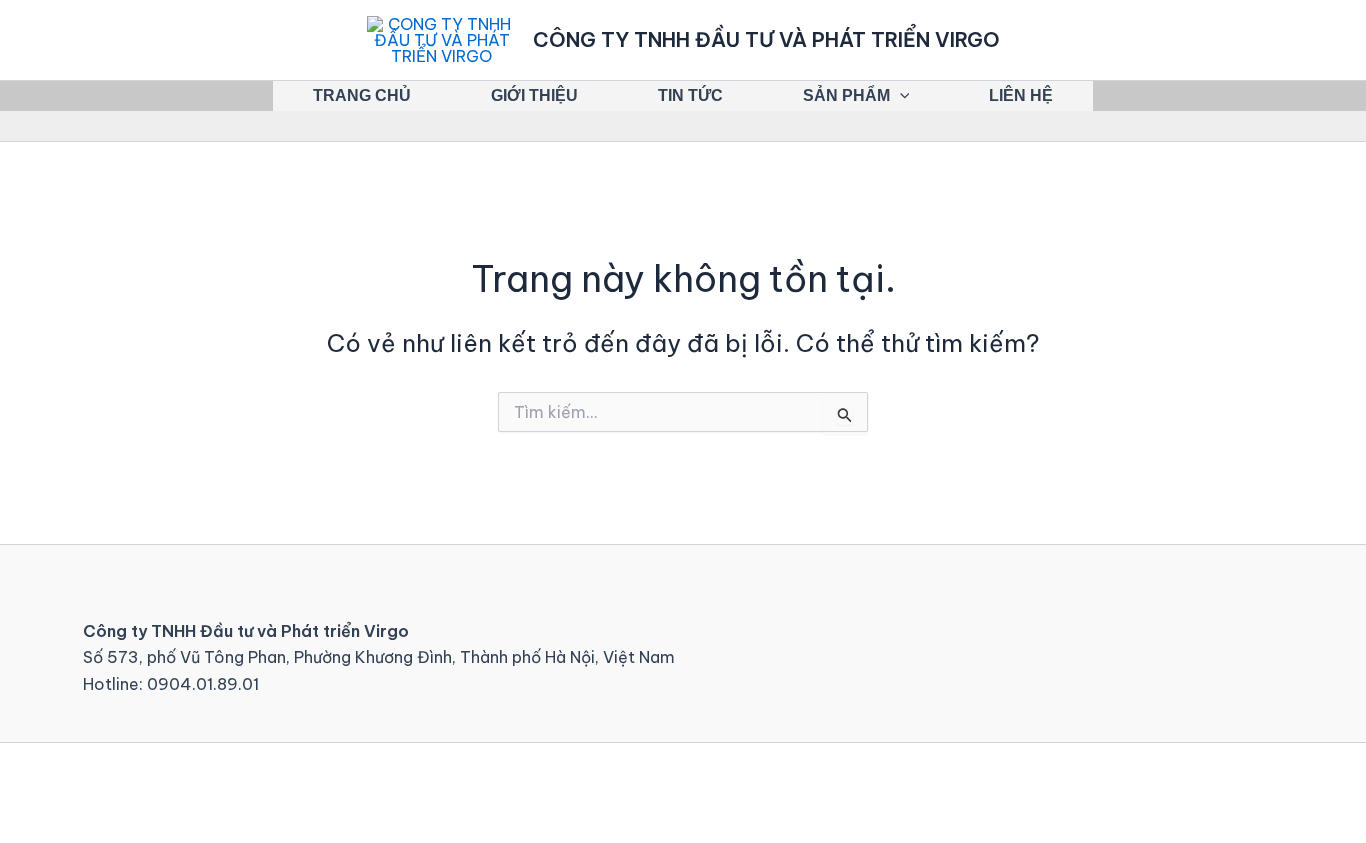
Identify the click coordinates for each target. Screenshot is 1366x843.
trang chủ (362, 95)
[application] (900, 96)
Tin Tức (690, 95)
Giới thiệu (534, 95)
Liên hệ (1021, 95)
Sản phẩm (846, 95)
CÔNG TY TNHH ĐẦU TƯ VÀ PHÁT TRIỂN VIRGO (766, 39)
